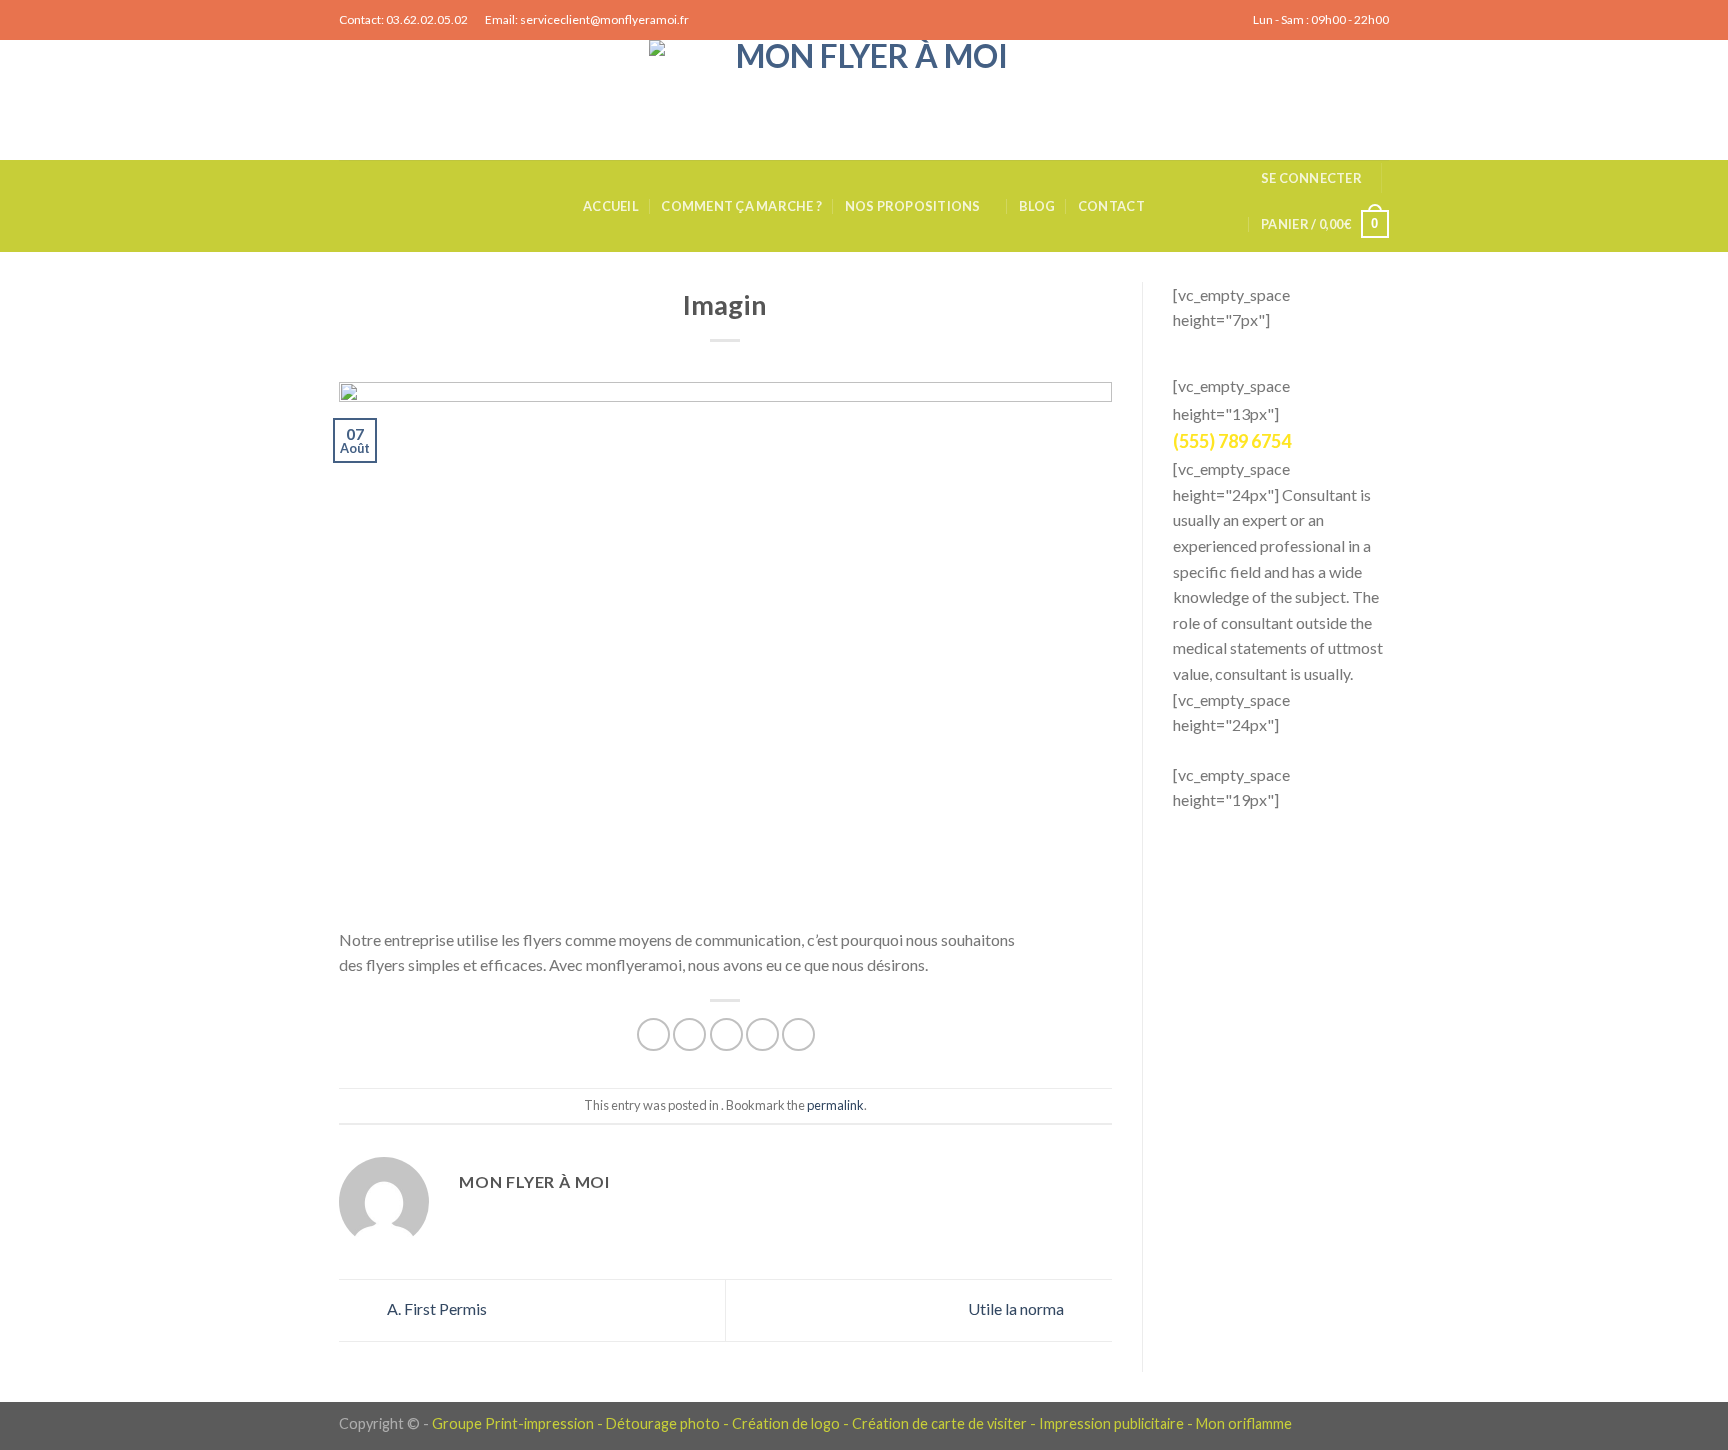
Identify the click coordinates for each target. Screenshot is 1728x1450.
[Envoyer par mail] (726, 1034)
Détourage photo (663, 1423)
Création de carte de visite (936, 1423)
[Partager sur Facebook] (653, 1034)
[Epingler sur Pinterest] (762, 1034)
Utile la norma (1017, 1308)
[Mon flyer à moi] (864, 100)
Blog (1037, 206)
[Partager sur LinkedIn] (798, 1034)
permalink (835, 1105)
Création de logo (786, 1423)
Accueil (611, 206)
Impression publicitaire (1111, 1423)
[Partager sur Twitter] (689, 1034)
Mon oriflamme (1244, 1423)
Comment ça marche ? (741, 206)
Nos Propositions (913, 206)
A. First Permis (435, 1308)
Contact (1111, 206)
